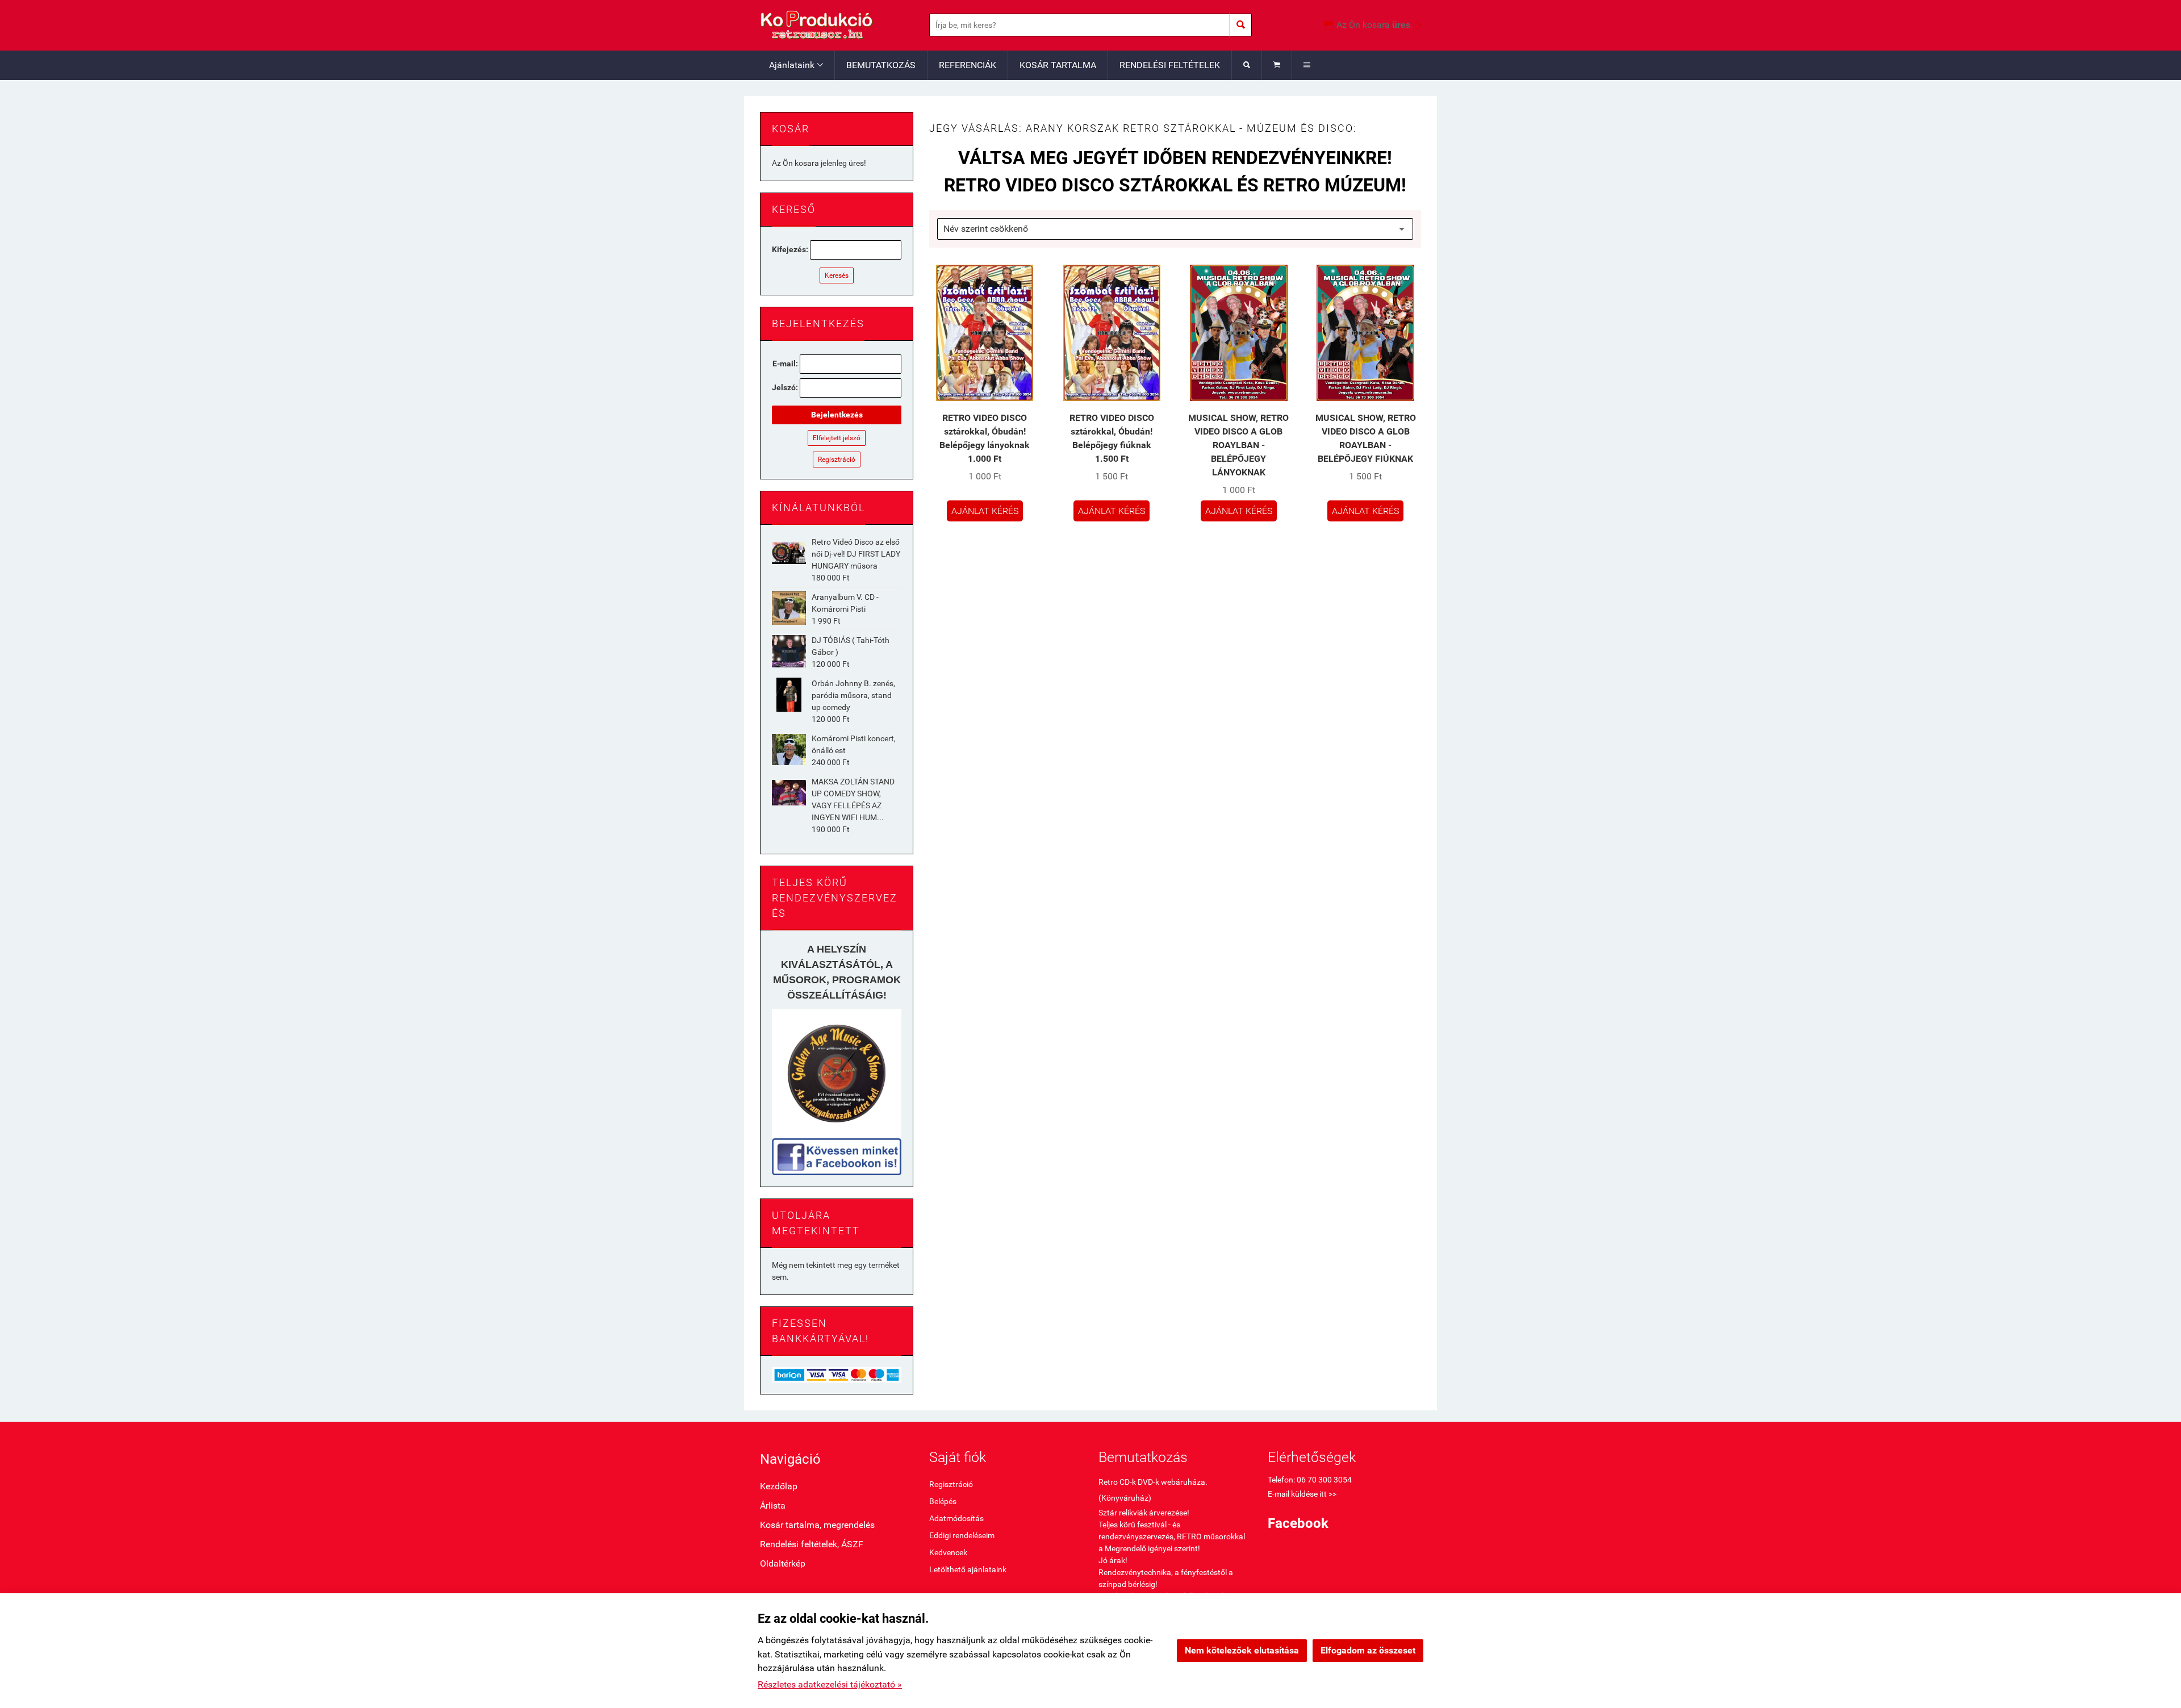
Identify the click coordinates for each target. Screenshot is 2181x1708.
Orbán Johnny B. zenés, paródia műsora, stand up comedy (853, 695)
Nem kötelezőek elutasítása (1242, 1650)
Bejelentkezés (837, 415)
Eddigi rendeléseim (962, 1535)
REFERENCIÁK (968, 65)
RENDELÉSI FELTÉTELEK (1170, 65)
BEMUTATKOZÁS (881, 65)
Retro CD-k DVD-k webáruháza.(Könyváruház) (1153, 1490)
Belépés (943, 1501)
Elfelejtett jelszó (837, 438)
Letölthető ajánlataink (968, 1569)
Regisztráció (837, 460)
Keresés (837, 275)
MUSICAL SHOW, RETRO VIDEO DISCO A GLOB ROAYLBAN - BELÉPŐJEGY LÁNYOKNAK (1238, 445)
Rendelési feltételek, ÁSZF (812, 1544)
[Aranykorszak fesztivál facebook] (837, 1157)
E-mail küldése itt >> (1302, 1494)
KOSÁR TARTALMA (1058, 65)
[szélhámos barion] (837, 1374)
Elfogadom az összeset (1368, 1650)
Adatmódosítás (956, 1518)
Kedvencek (948, 1552)
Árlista (773, 1506)
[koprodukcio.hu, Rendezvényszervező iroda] (837, 1074)
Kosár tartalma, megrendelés (817, 1525)
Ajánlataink (796, 65)
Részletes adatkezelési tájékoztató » (830, 1684)
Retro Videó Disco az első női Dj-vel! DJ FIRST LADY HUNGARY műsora (856, 554)
